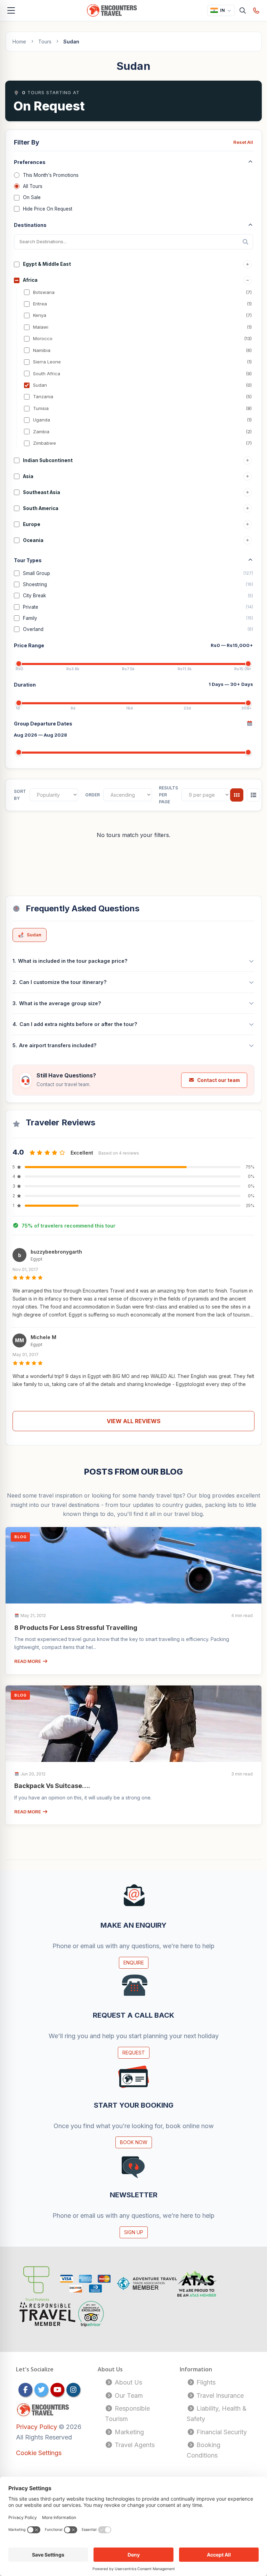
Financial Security (221, 2432)
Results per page (168, 795)
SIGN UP (134, 2232)
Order (92, 795)
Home (19, 42)
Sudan (34, 935)
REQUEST (134, 2053)
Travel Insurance (219, 2395)
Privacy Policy (37, 2427)
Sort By (20, 795)
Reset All (243, 142)
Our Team (128, 2395)
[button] (133, 1285)
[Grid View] (237, 795)
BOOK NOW (134, 2142)
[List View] (253, 795)
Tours (45, 42)
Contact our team (219, 1080)
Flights (205, 2382)
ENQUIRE (134, 1963)
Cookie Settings (39, 2453)
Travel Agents (134, 2445)
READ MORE (28, 1661)
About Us (128, 2382)
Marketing (128, 2432)
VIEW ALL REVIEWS (134, 1421)
